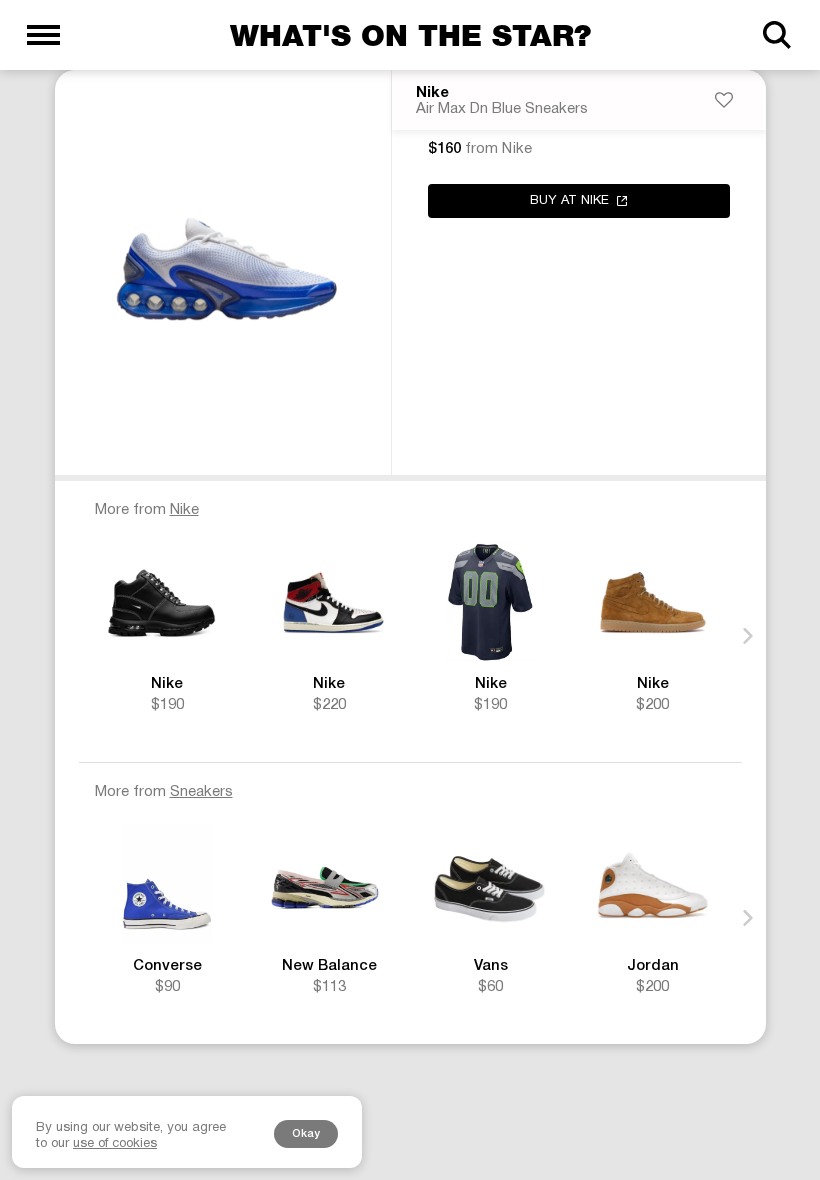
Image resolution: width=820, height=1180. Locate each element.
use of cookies (115, 1144)
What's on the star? (410, 35)
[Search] (776, 35)
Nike (432, 93)
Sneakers (201, 792)
